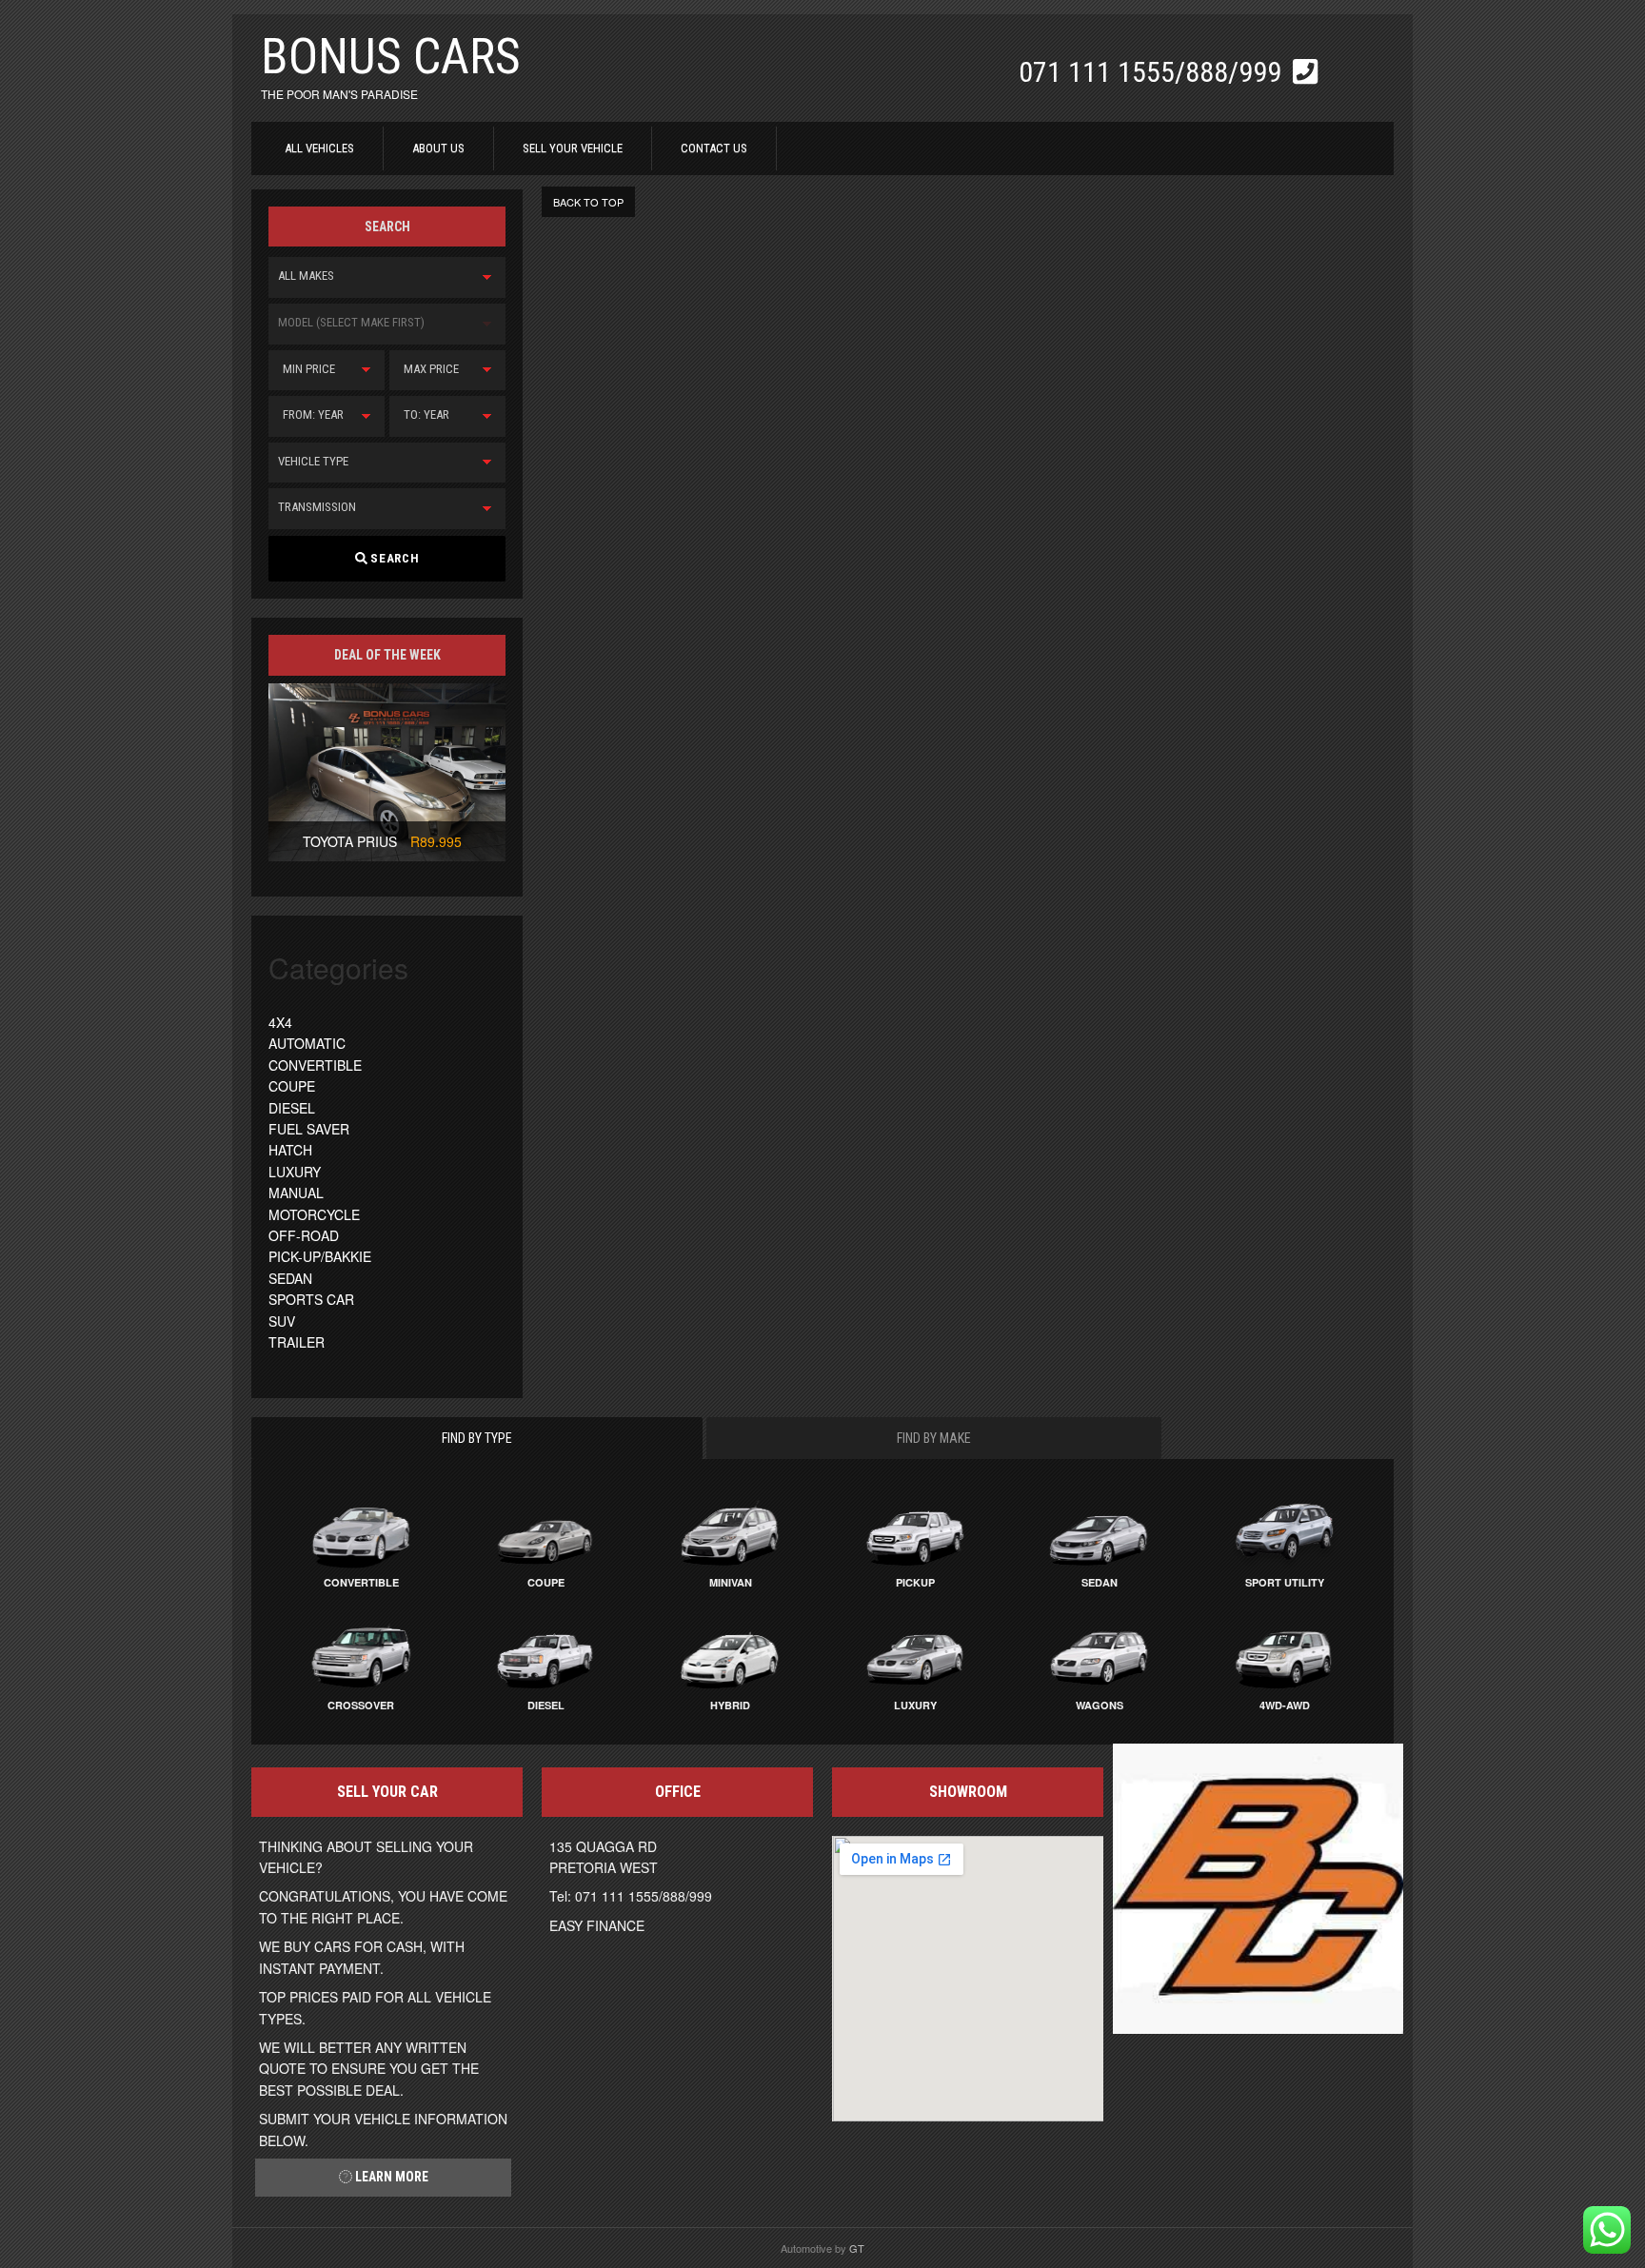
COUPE (292, 1086)
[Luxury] (915, 1654)
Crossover (361, 1705)
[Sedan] (1100, 1531)
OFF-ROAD (304, 1235)
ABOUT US (438, 148)
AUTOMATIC (307, 1043)
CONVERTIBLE (315, 1065)
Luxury (915, 1705)
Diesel (546, 1705)
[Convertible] (361, 1531)
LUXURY (295, 1172)
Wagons (1100, 1705)
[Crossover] (361, 1654)
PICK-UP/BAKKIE (320, 1256)
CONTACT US (714, 148)
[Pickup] (915, 1531)
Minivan (731, 1582)
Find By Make (934, 1438)
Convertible (361, 1582)
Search (393, 558)
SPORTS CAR (311, 1299)
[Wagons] (1100, 1654)
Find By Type (477, 1438)
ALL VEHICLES (319, 148)
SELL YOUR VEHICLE (573, 148)
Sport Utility (1285, 1582)
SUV (282, 1321)
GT (857, 2248)
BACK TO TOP (588, 202)
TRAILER (297, 1342)
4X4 (280, 1022)
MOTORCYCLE (314, 1214)
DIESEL (292, 1108)
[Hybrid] (730, 1654)
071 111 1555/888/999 (1153, 72)
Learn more (390, 2177)
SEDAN (290, 1278)
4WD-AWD (1285, 1705)
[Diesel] (545, 1654)
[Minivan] (730, 1531)
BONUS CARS (391, 57)
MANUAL (296, 1193)
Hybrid (730, 1705)
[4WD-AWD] (1284, 1654)
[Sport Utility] (1284, 1531)
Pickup (915, 1582)
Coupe (546, 1582)
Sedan (1100, 1582)
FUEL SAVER (309, 1129)
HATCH (290, 1150)
